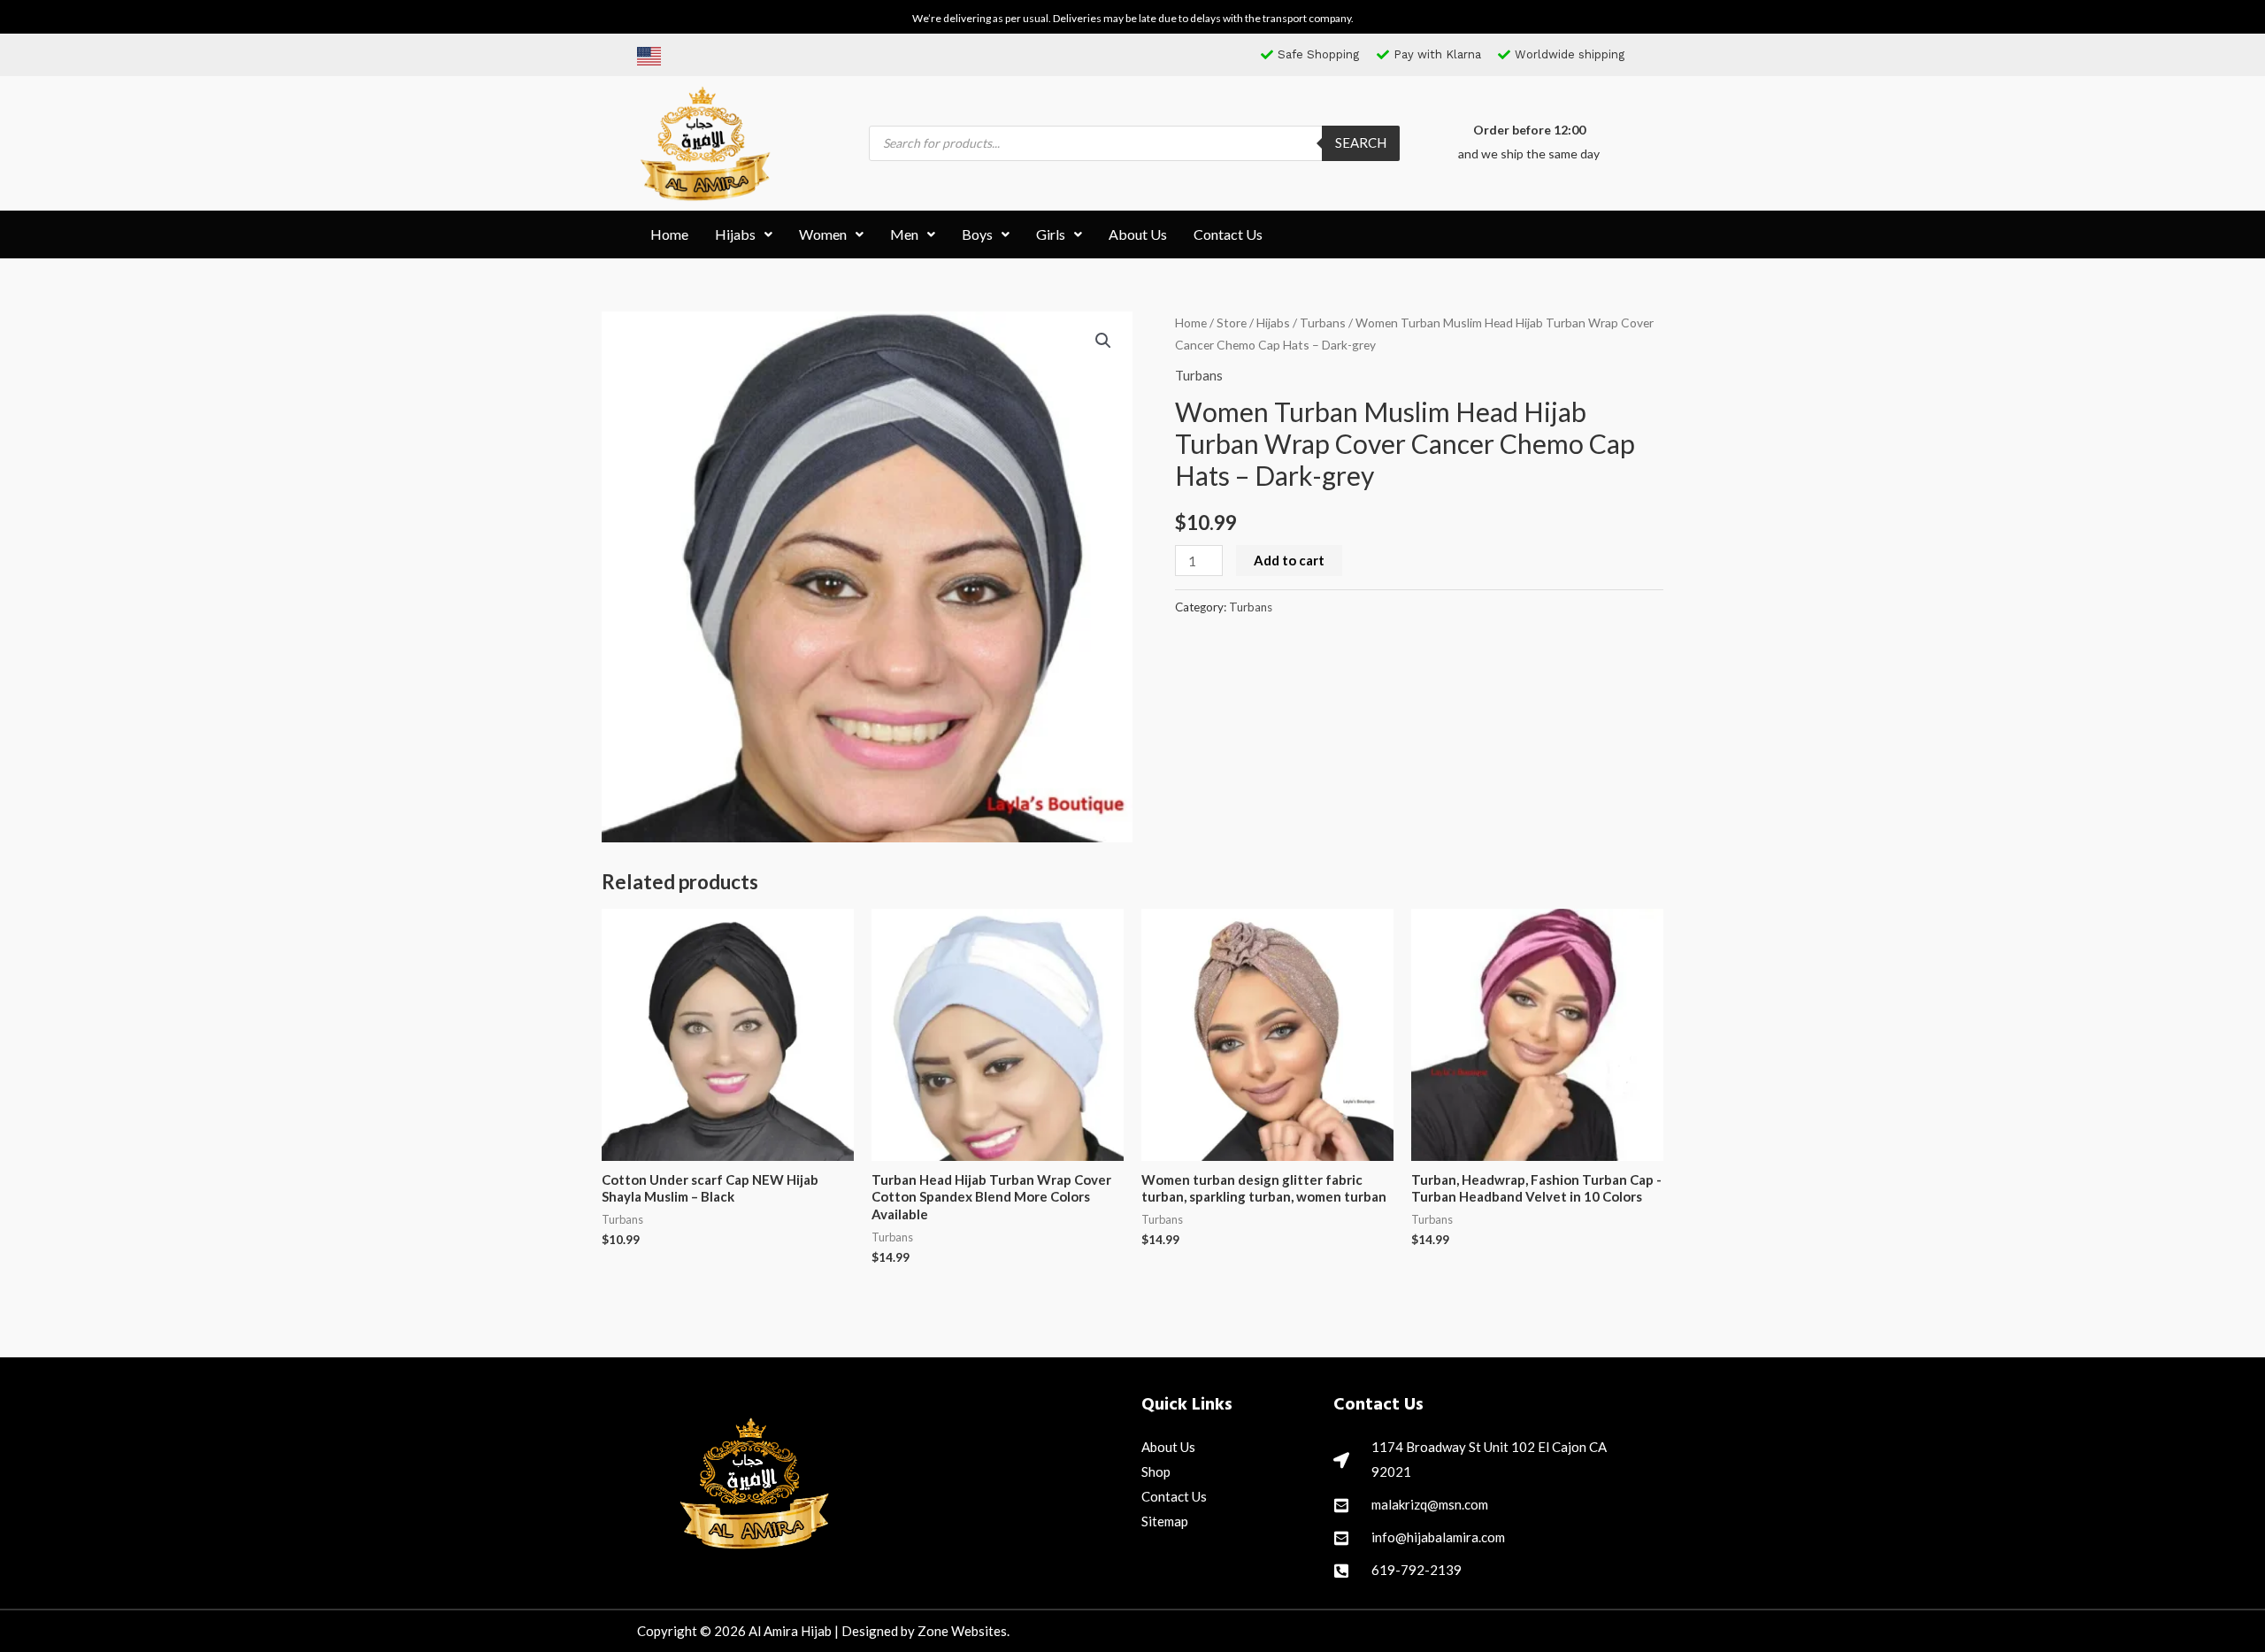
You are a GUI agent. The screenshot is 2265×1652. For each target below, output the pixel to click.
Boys (977, 234)
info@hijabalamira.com (1438, 1537)
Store (1232, 323)
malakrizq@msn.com (1430, 1504)
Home (669, 234)
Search (1361, 142)
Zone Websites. (964, 1631)
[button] (744, 234)
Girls (1051, 234)
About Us (1138, 234)
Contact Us (1228, 234)
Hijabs (735, 234)
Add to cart (1289, 560)
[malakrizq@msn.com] (1341, 1505)
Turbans (1323, 323)
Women (823, 234)
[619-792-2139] (1341, 1571)
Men (904, 234)
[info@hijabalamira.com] (1341, 1538)
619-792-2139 (1417, 1570)
